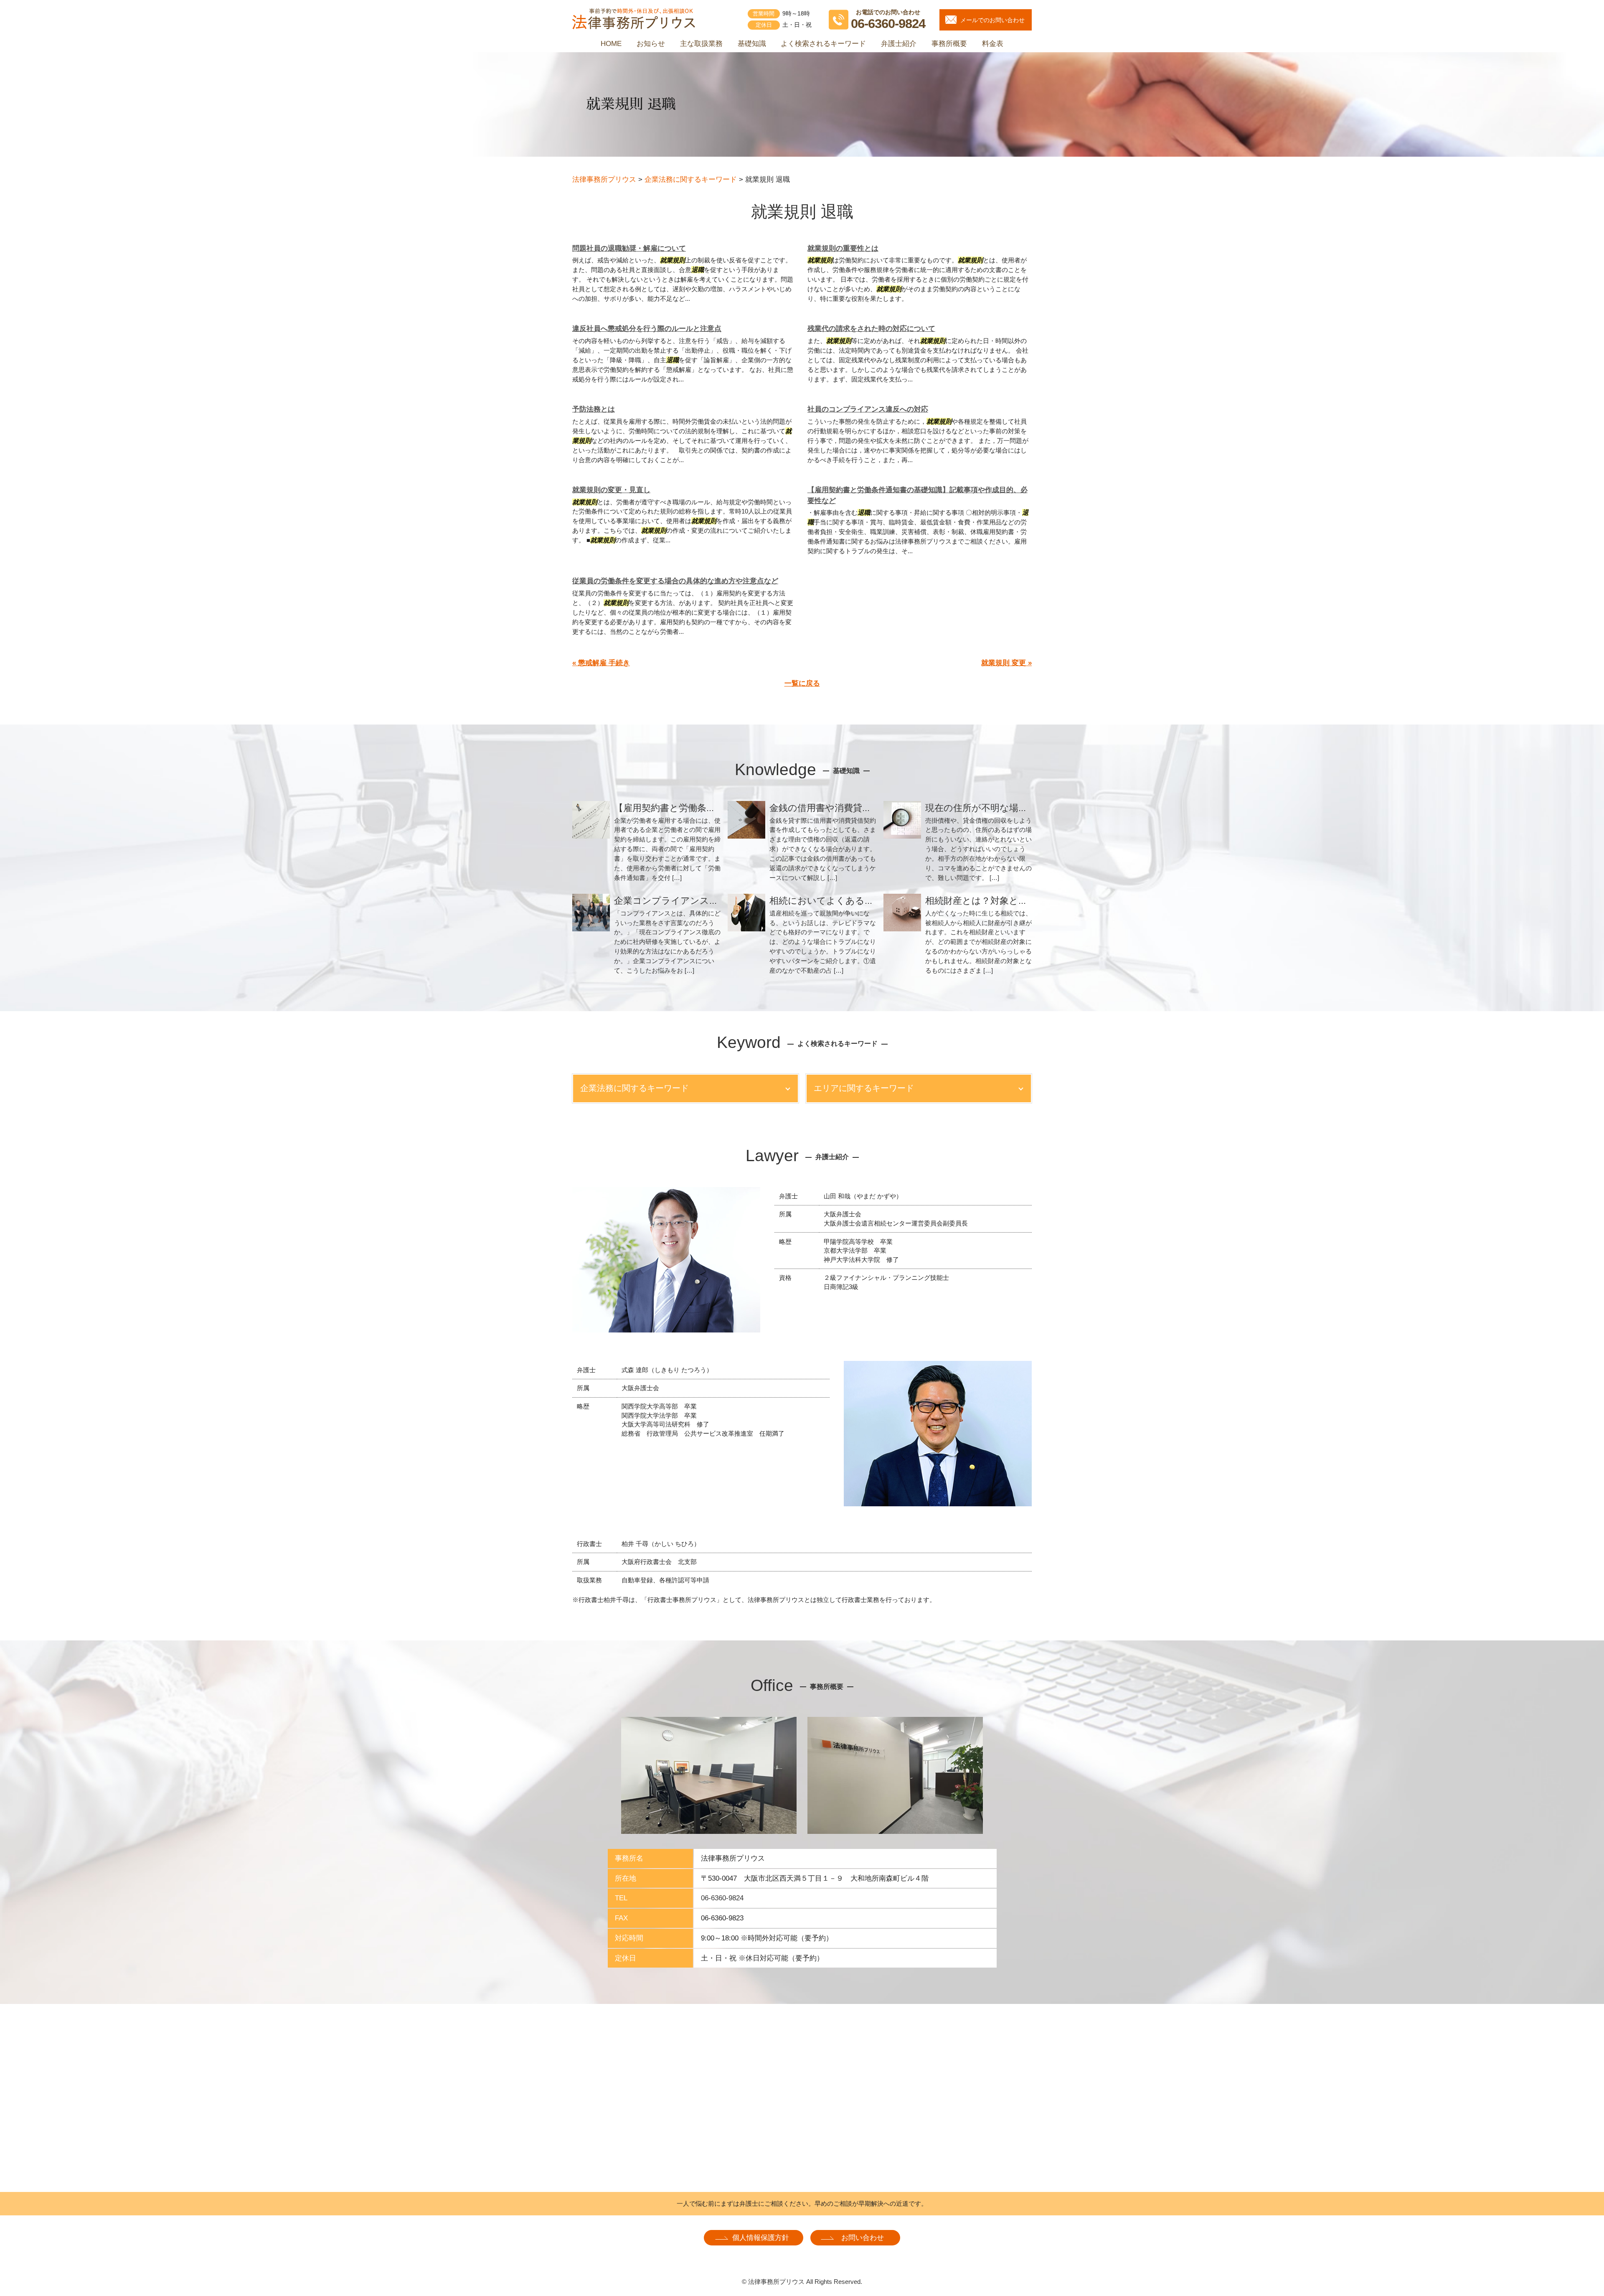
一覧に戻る (802, 683)
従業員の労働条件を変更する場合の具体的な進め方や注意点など (675, 581)
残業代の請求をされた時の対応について (871, 329)
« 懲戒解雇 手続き (601, 663)
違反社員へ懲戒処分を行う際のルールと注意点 (647, 329)
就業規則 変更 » (1006, 663)
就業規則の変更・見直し (611, 490)
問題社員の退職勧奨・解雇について (629, 248)
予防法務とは (594, 409)
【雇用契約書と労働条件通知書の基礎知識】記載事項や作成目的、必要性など (917, 495)
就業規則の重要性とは (843, 248)
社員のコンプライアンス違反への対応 (868, 409)
